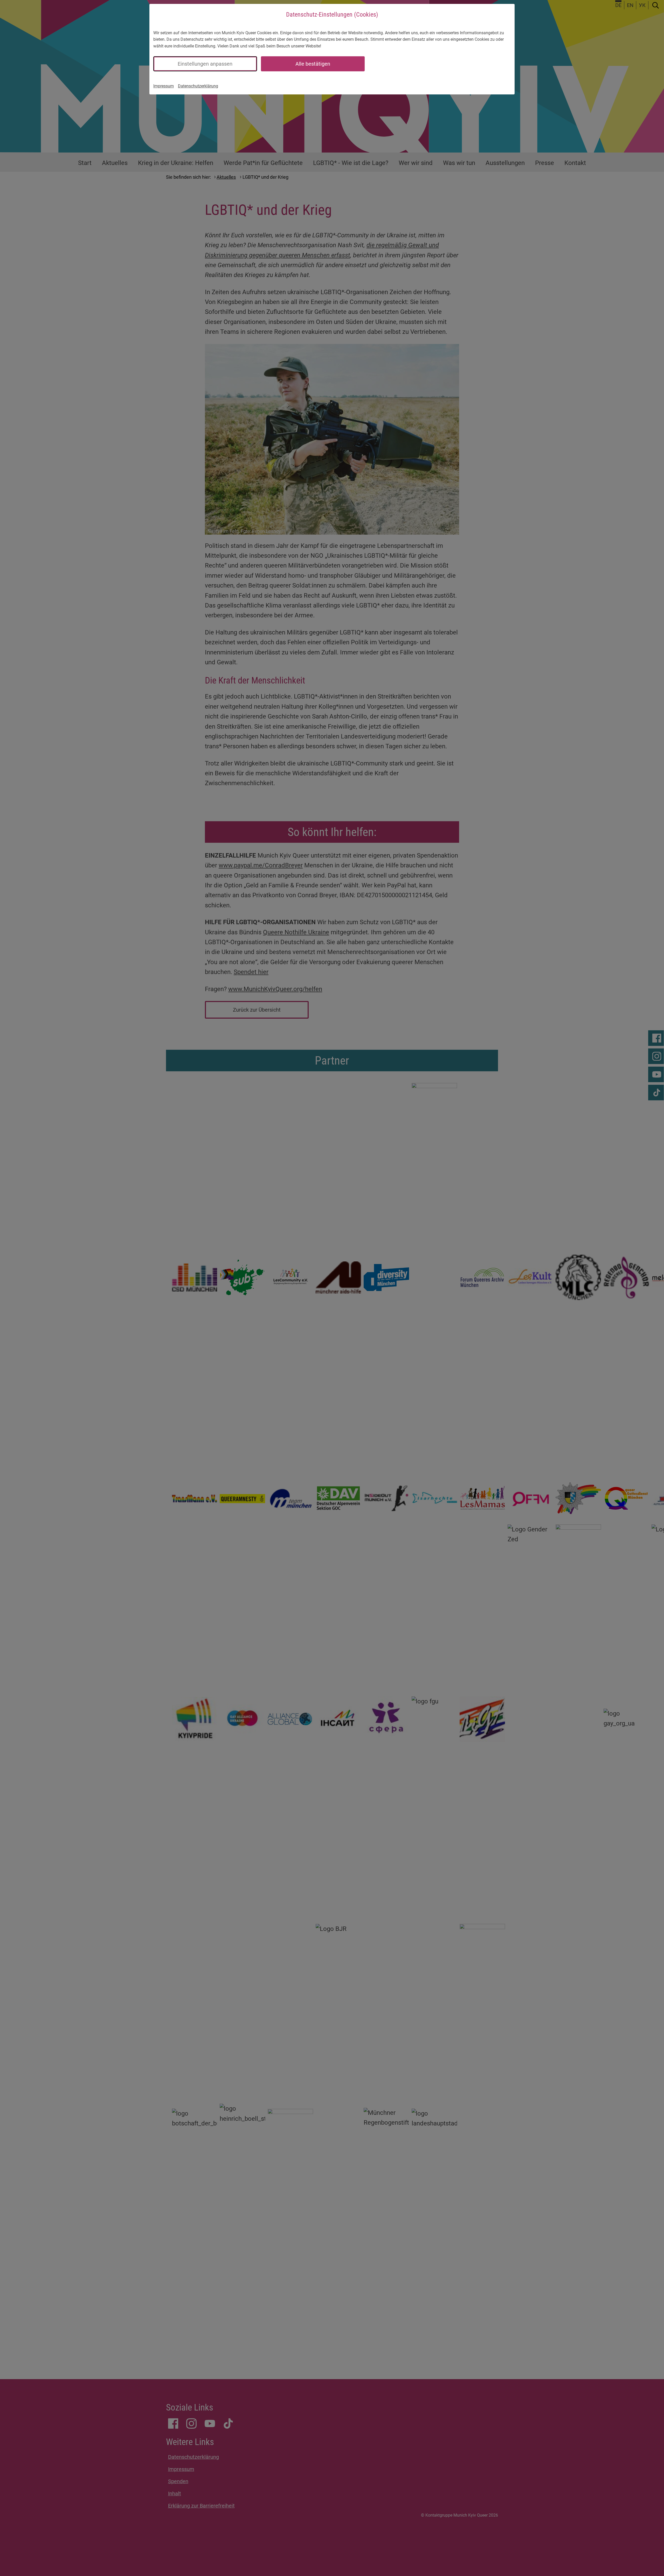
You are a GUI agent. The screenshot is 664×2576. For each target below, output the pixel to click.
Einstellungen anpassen (205, 64)
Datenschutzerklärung (198, 86)
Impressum (164, 86)
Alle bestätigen (313, 64)
